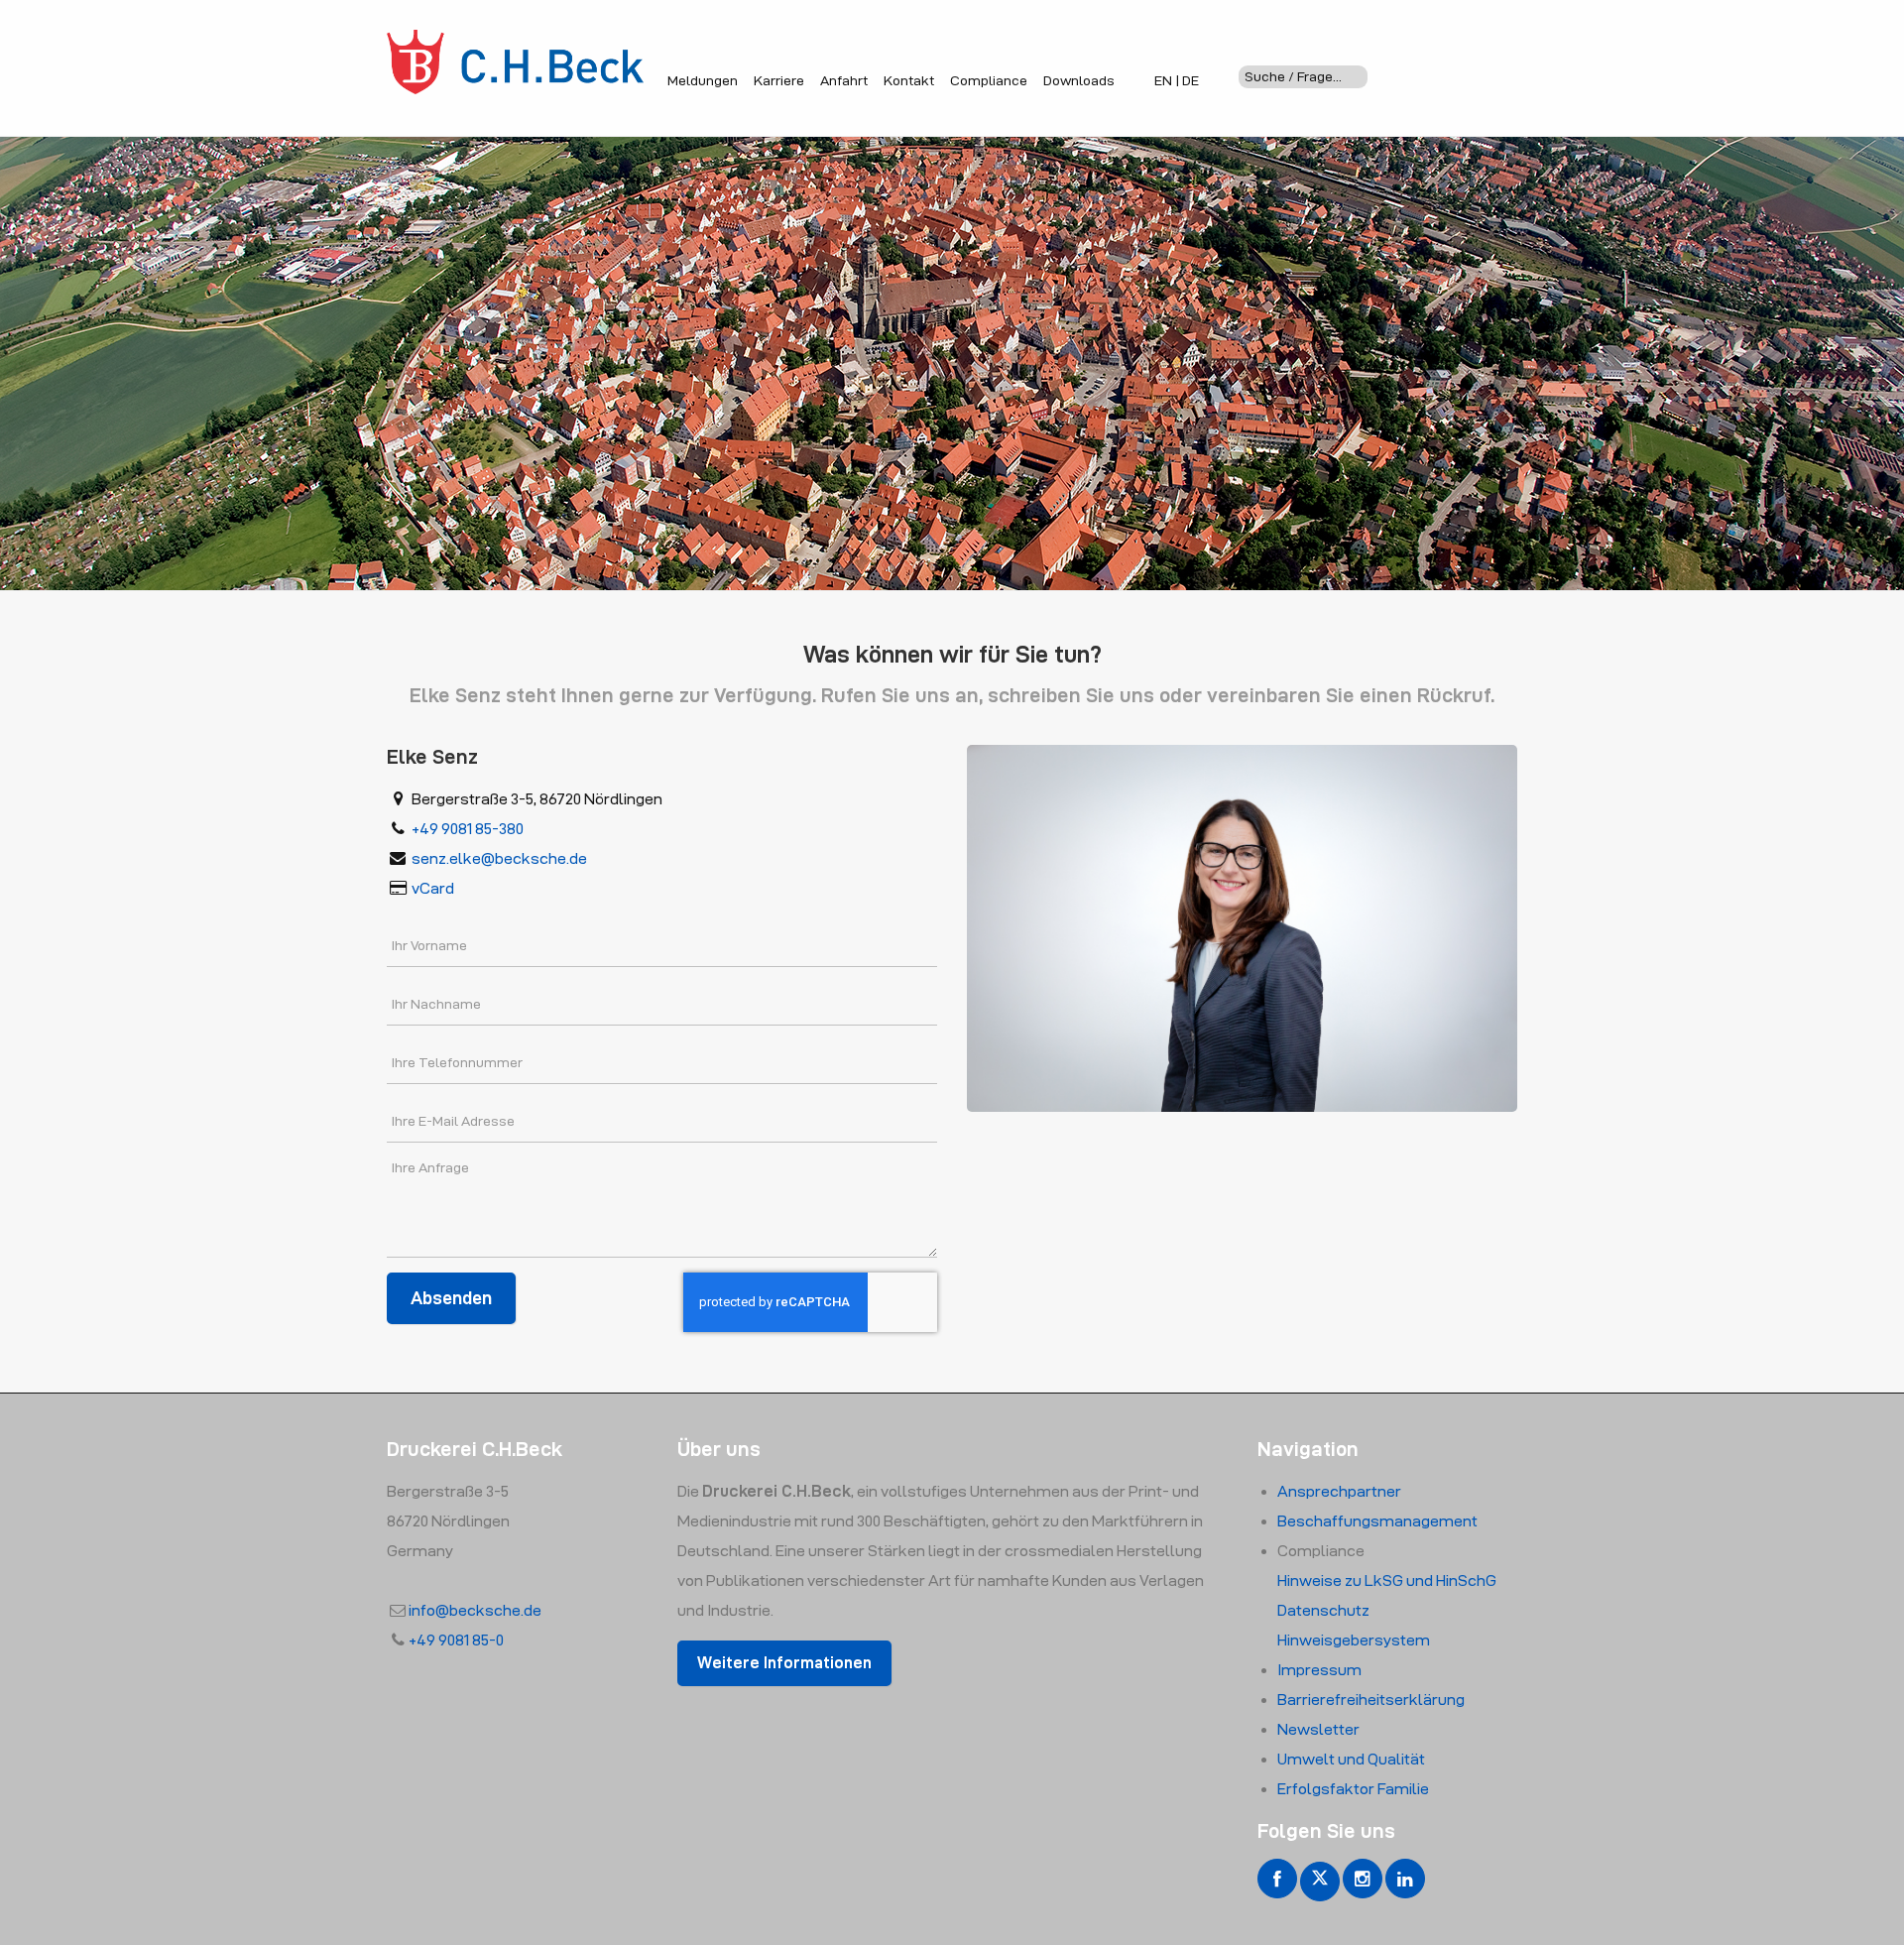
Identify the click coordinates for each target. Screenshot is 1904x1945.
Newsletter (1318, 1729)
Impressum (1319, 1670)
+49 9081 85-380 (468, 829)
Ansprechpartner (1339, 1491)
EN (1163, 80)
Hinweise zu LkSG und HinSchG (1387, 1580)
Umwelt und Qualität (1351, 1759)
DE (1190, 80)
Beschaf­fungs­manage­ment (1377, 1521)
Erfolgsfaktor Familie (1353, 1789)
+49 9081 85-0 (456, 1640)
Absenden (451, 1298)
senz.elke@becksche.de (499, 858)
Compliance (989, 80)
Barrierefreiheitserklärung (1371, 1700)
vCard (433, 888)
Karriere (779, 80)
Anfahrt (844, 80)
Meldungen (703, 80)
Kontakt (909, 80)
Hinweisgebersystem (1354, 1640)
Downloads (1079, 80)
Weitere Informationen (784, 1663)
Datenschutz (1323, 1610)
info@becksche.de (475, 1610)
